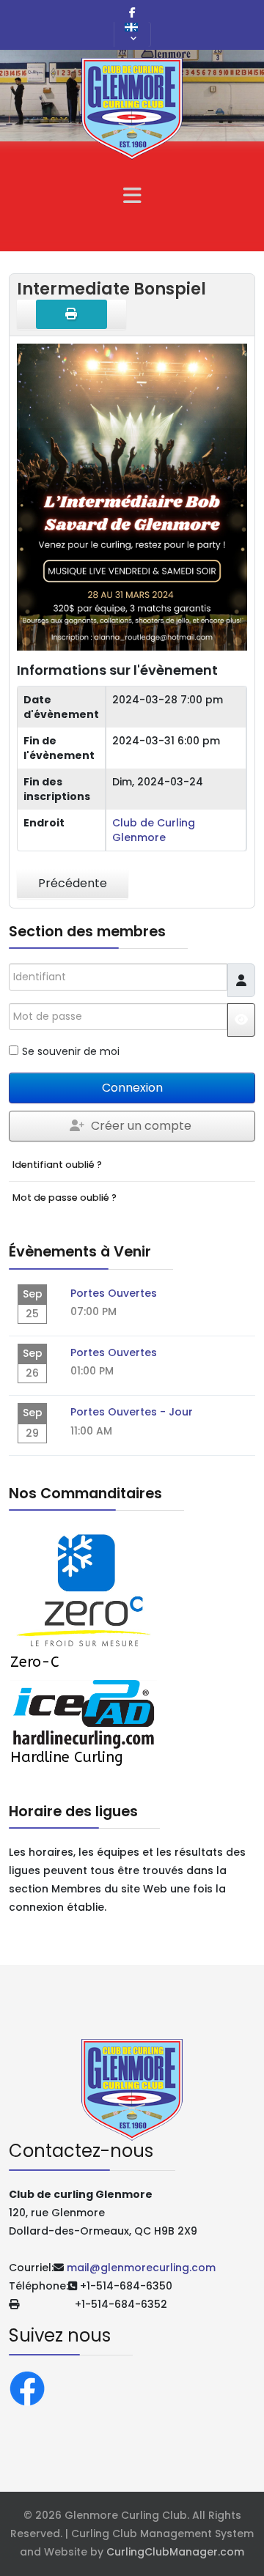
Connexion (132, 1088)
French (132, 34)
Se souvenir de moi (71, 1051)
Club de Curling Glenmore (154, 830)
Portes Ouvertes (114, 1293)
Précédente (73, 883)
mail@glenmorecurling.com (141, 2268)
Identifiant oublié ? (57, 1165)
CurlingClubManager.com (175, 2552)
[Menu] (132, 196)
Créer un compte (141, 1126)
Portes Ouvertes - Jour (132, 1412)
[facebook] (132, 12)
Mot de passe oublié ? (65, 1198)
